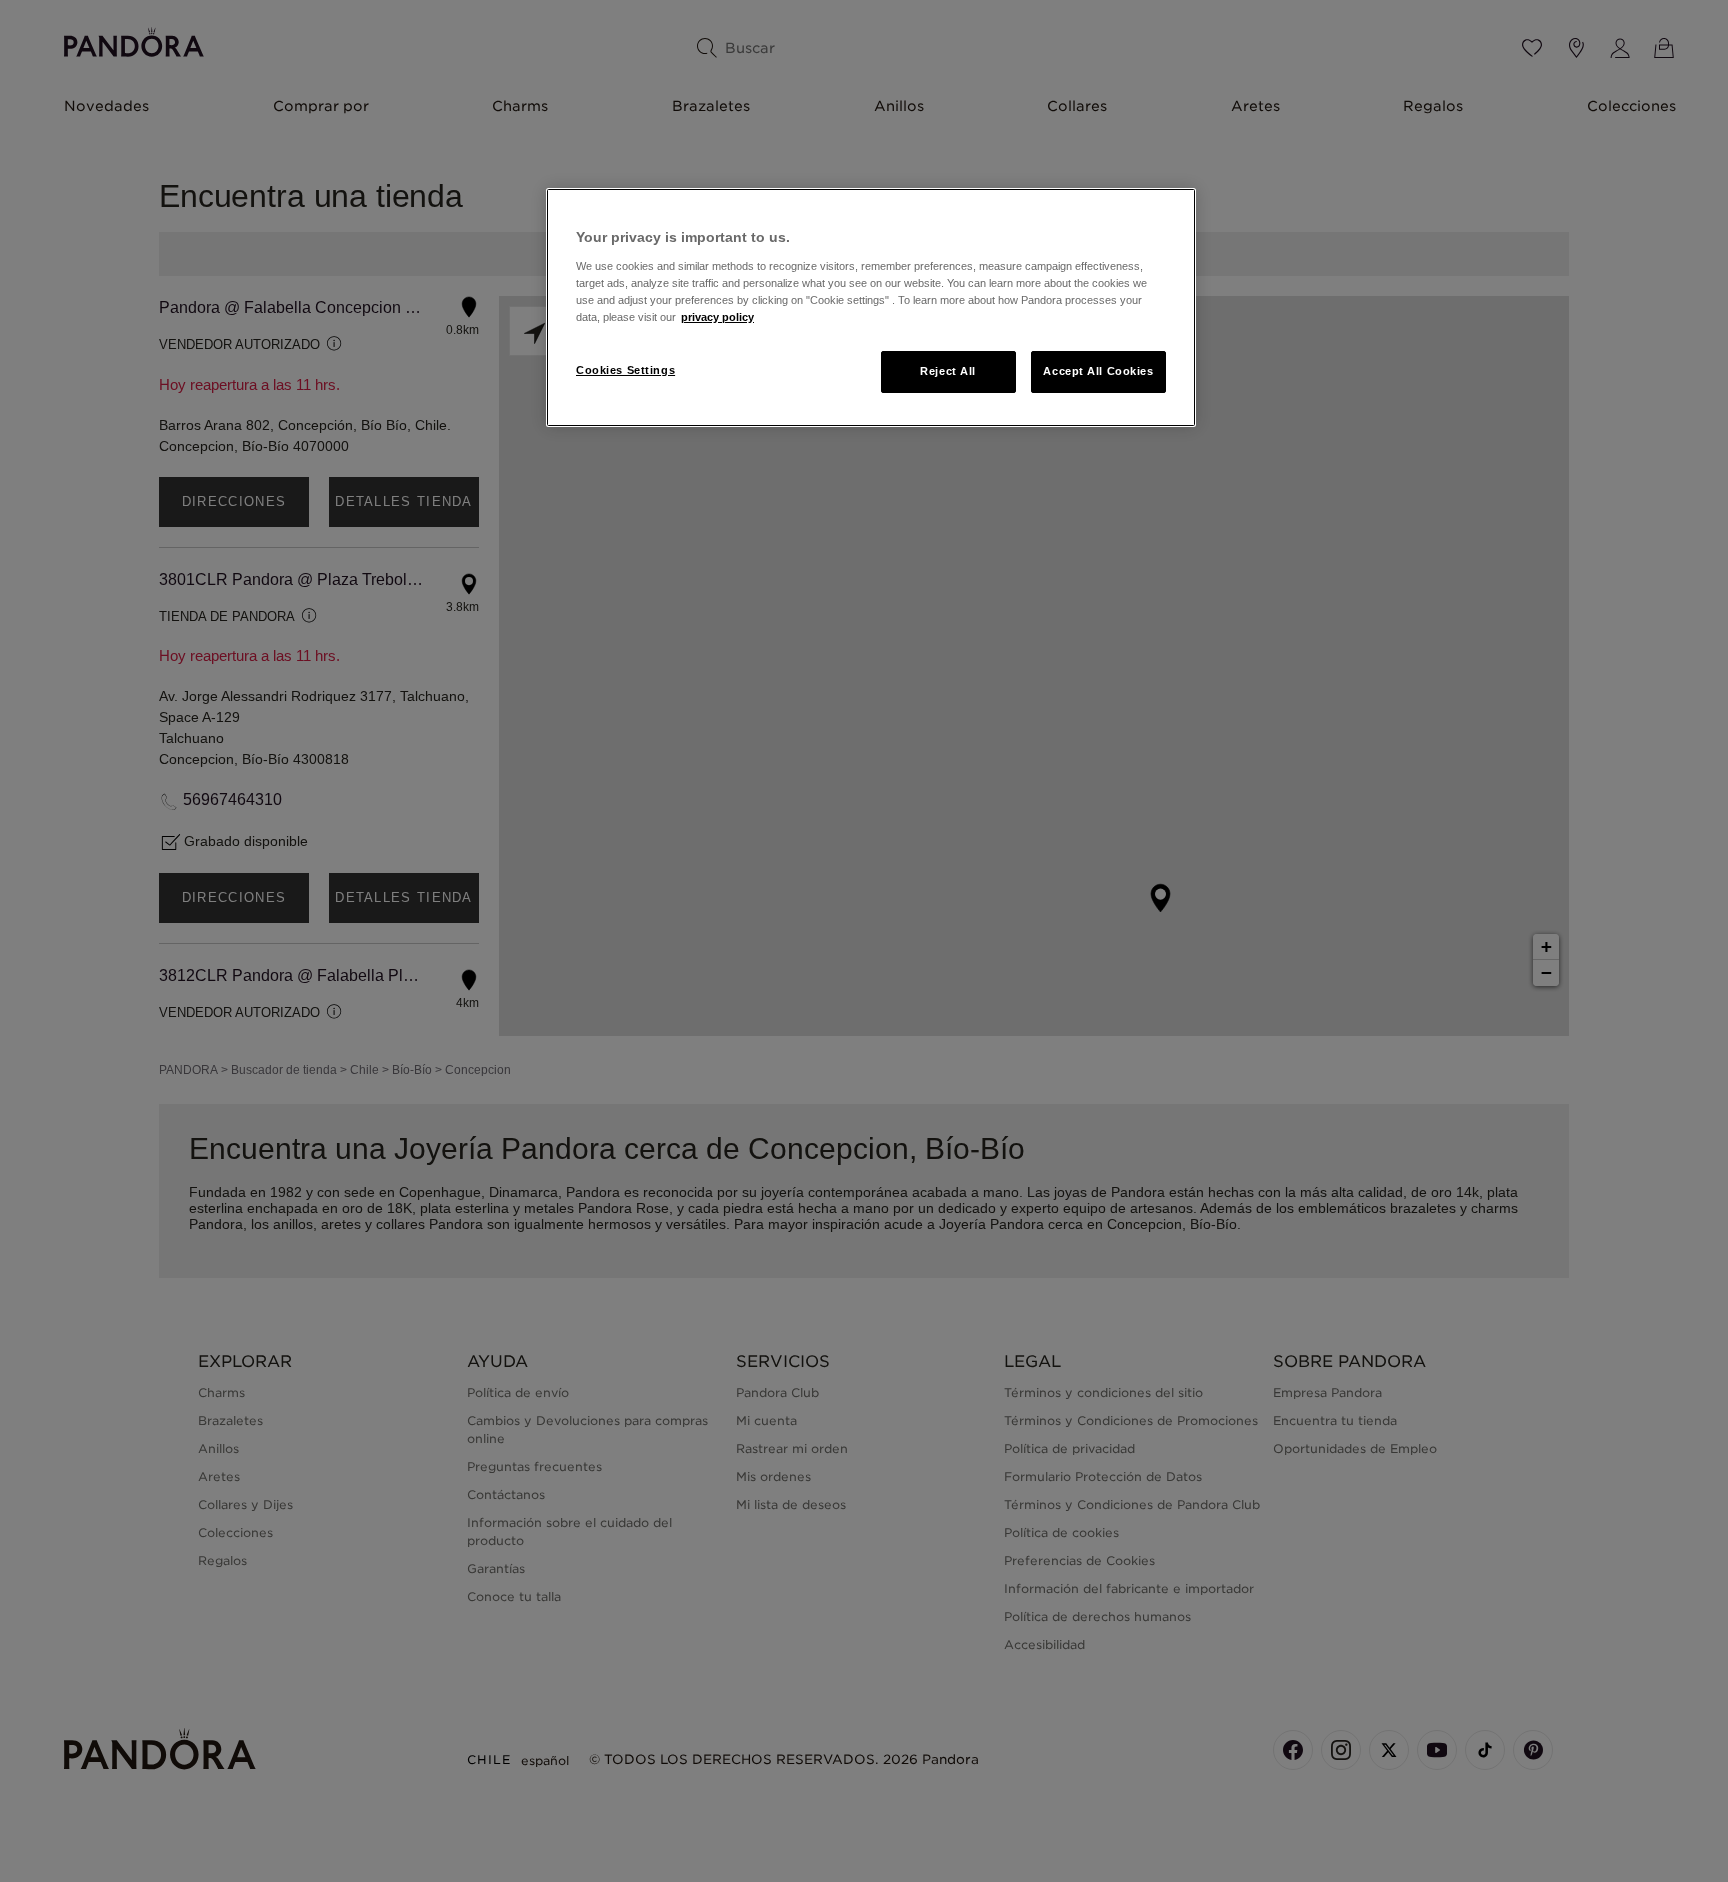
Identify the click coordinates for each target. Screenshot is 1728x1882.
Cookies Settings (625, 370)
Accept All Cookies (1098, 371)
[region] (871, 307)
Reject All (948, 371)
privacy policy (717, 317)
